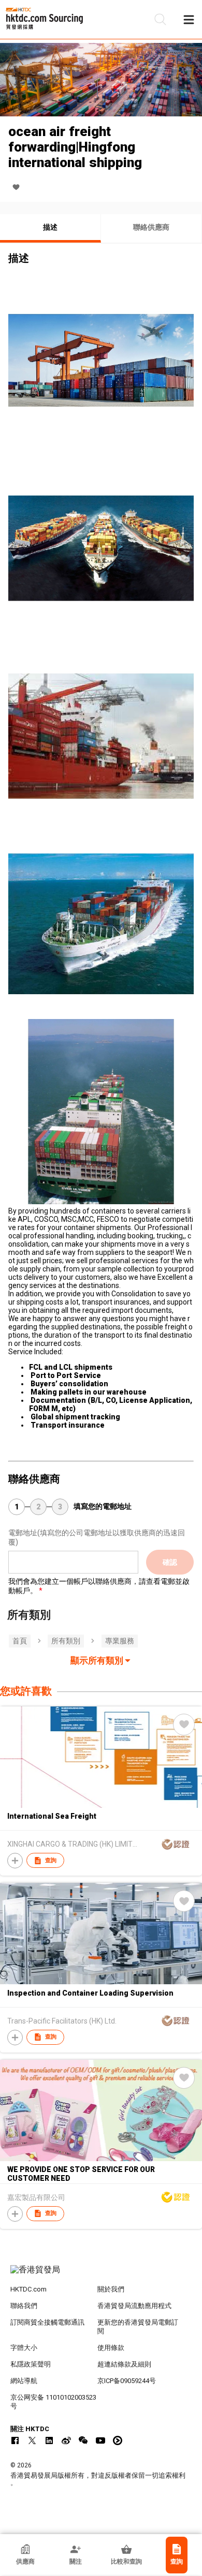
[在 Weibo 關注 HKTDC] (66, 2440)
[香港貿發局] (101, 2275)
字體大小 (24, 2348)
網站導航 (24, 2381)
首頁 (20, 1641)
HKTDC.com (28, 2289)
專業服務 (120, 1641)
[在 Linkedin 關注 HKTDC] (49, 2440)
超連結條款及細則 (124, 2364)
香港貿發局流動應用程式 (134, 2306)
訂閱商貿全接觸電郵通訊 (47, 2322)
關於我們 (111, 2289)
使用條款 (111, 2348)
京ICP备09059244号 (127, 2381)
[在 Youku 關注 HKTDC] (118, 2440)
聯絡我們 (24, 2306)
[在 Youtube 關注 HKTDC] (100, 2440)
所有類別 (66, 1641)
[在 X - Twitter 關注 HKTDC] (32, 2440)
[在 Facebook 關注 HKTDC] (15, 2440)
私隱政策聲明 (31, 2364)
